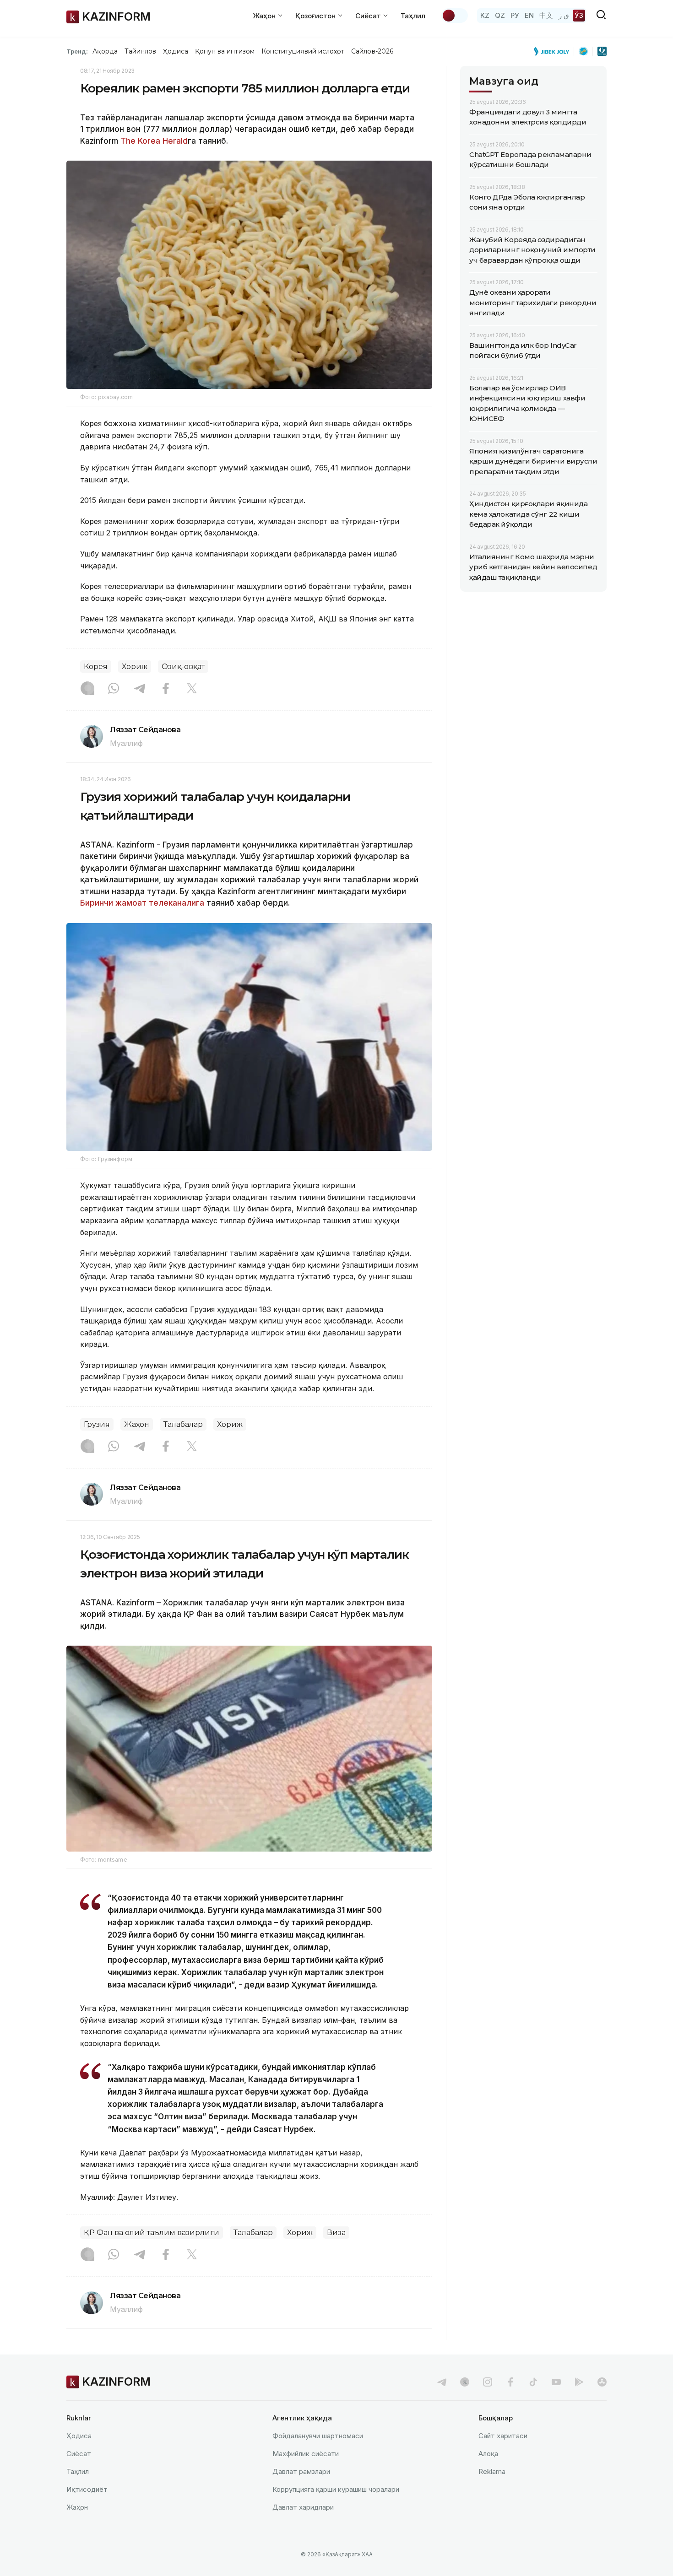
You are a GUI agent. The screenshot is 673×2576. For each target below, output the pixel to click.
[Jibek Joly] (554, 51)
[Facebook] (166, 689)
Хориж (135, 667)
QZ (500, 15)
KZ (485, 15)
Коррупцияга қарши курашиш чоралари (336, 2489)
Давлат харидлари (303, 2507)
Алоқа (488, 2454)
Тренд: (77, 51)
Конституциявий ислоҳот (303, 51)
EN (529, 15)
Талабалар (183, 1424)
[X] (192, 689)
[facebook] (510, 2382)
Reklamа (492, 2471)
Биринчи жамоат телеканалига (142, 903)
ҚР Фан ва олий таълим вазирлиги (152, 2233)
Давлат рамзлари (301, 2471)
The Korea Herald (154, 141)
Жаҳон (137, 1424)
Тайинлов (141, 51)
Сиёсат (79, 2454)
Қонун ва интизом (225, 51)
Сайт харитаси (503, 2436)
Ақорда (105, 51)
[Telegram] (140, 689)
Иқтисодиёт (87, 2489)
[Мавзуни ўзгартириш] (455, 16)
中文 (546, 15)
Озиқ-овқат (183, 667)
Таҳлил (413, 16)
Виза (336, 2233)
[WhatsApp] (114, 689)
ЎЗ (579, 15)
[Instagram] (87, 689)
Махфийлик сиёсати (306, 2454)
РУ (515, 15)
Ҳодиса (175, 51)
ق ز (564, 15)
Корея (96, 667)
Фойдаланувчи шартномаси (318, 2436)
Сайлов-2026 (372, 51)
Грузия (97, 1424)
